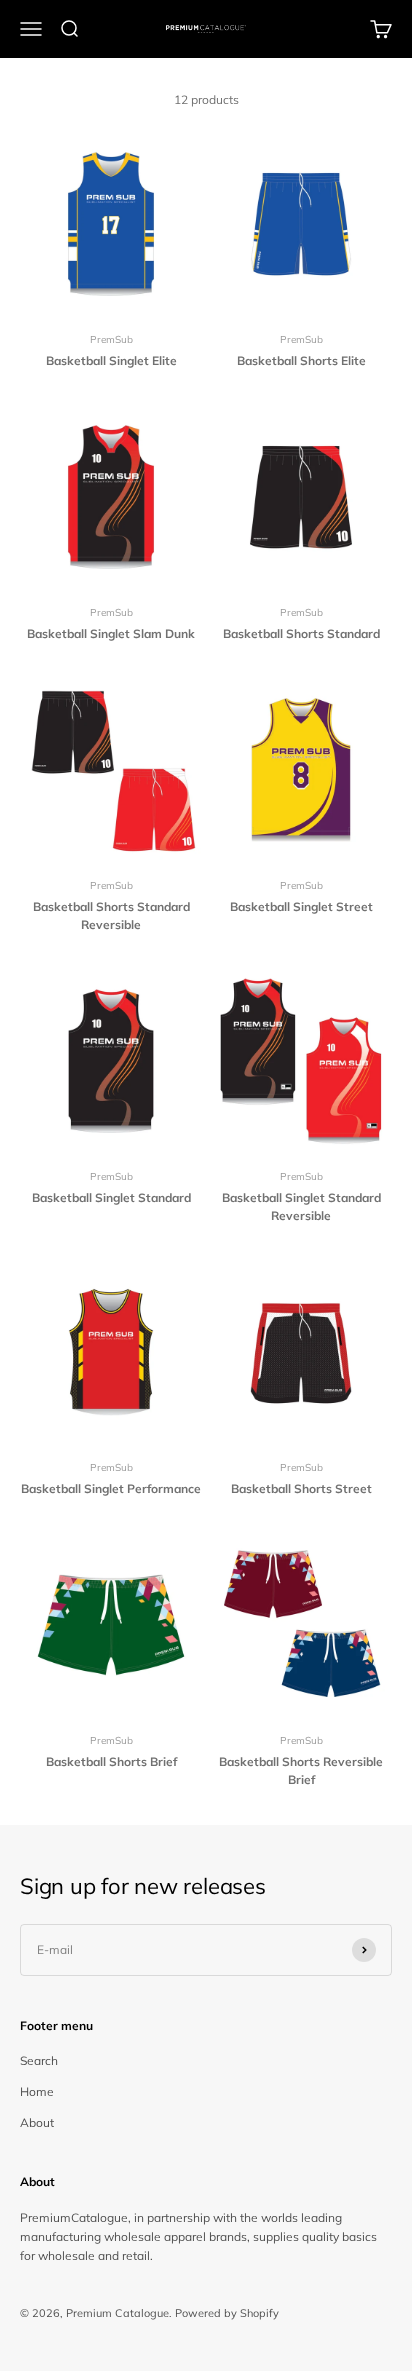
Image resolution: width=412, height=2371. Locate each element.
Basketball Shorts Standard (301, 633)
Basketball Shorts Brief (111, 1761)
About (37, 2122)
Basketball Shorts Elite (301, 360)
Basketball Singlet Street (301, 906)
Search (39, 2060)
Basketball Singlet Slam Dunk (111, 633)
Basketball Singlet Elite (111, 360)
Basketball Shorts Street (301, 1488)
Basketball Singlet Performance (111, 1488)
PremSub (111, 339)
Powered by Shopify (227, 2313)
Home (37, 2091)
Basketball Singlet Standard (111, 1197)
